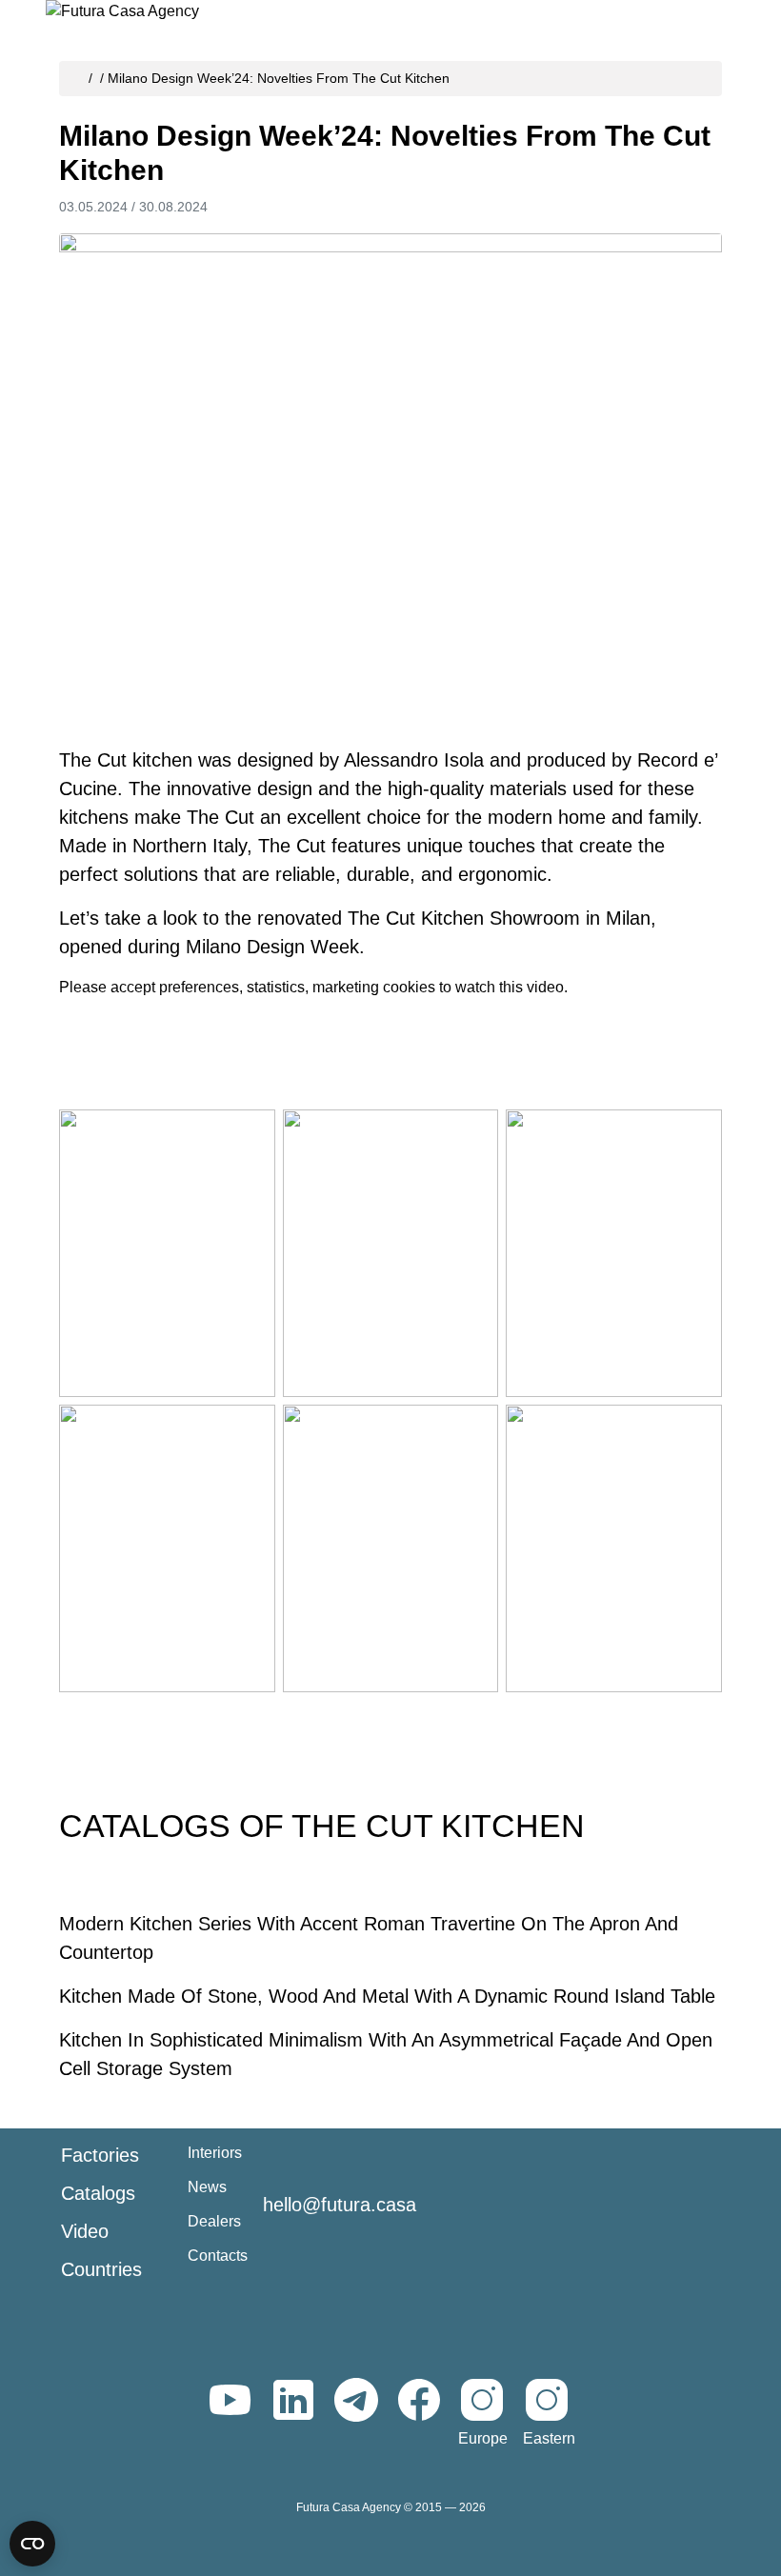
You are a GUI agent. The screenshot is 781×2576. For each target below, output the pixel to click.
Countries (101, 2269)
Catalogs (98, 2193)
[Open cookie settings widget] (32, 2544)
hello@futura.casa (340, 2205)
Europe (483, 2438)
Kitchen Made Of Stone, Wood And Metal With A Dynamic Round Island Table (387, 1996)
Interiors (215, 2153)
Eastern (549, 2438)
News (207, 2187)
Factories (100, 2155)
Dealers (214, 2221)
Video (85, 2231)
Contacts (218, 2256)
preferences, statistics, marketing (269, 987)
